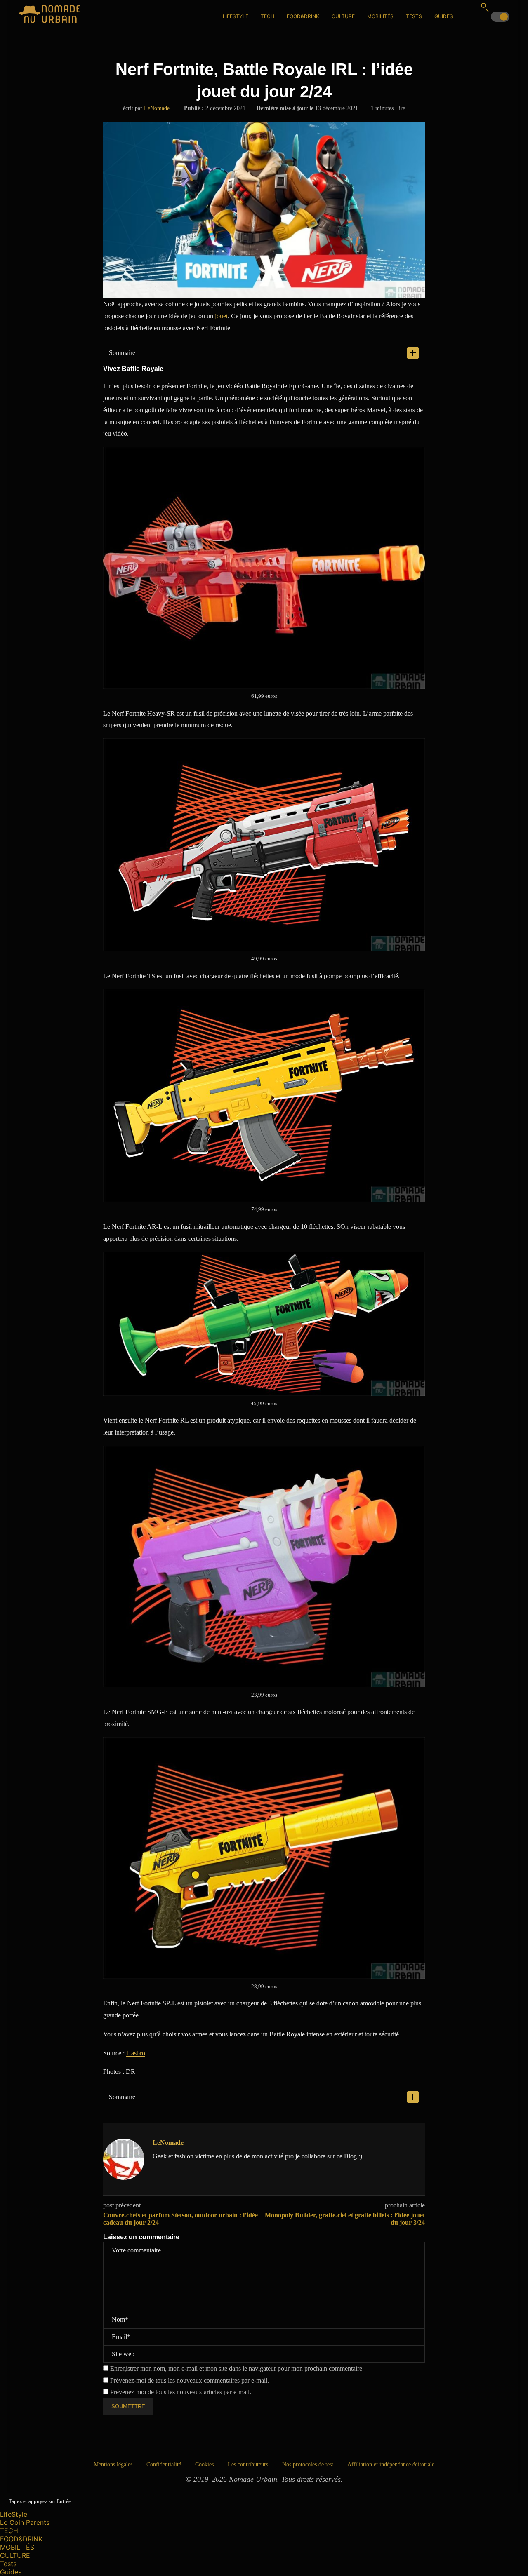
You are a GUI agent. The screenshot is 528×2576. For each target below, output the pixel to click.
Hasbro (136, 2053)
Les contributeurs (248, 2464)
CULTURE (343, 16)
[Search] (485, 7)
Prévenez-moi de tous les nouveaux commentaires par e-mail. (190, 2380)
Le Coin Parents (25, 2522)
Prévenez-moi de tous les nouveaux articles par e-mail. (181, 2392)
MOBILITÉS (380, 16)
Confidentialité (164, 2464)
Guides (444, 16)
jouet (221, 316)
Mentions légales (113, 2464)
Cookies (204, 2464)
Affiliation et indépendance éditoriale (391, 2464)
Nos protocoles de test (308, 2464)
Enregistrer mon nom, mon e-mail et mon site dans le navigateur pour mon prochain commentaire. (237, 2368)
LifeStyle (236, 16)
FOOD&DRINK (303, 16)
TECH (268, 16)
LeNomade (157, 108)
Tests (414, 16)
